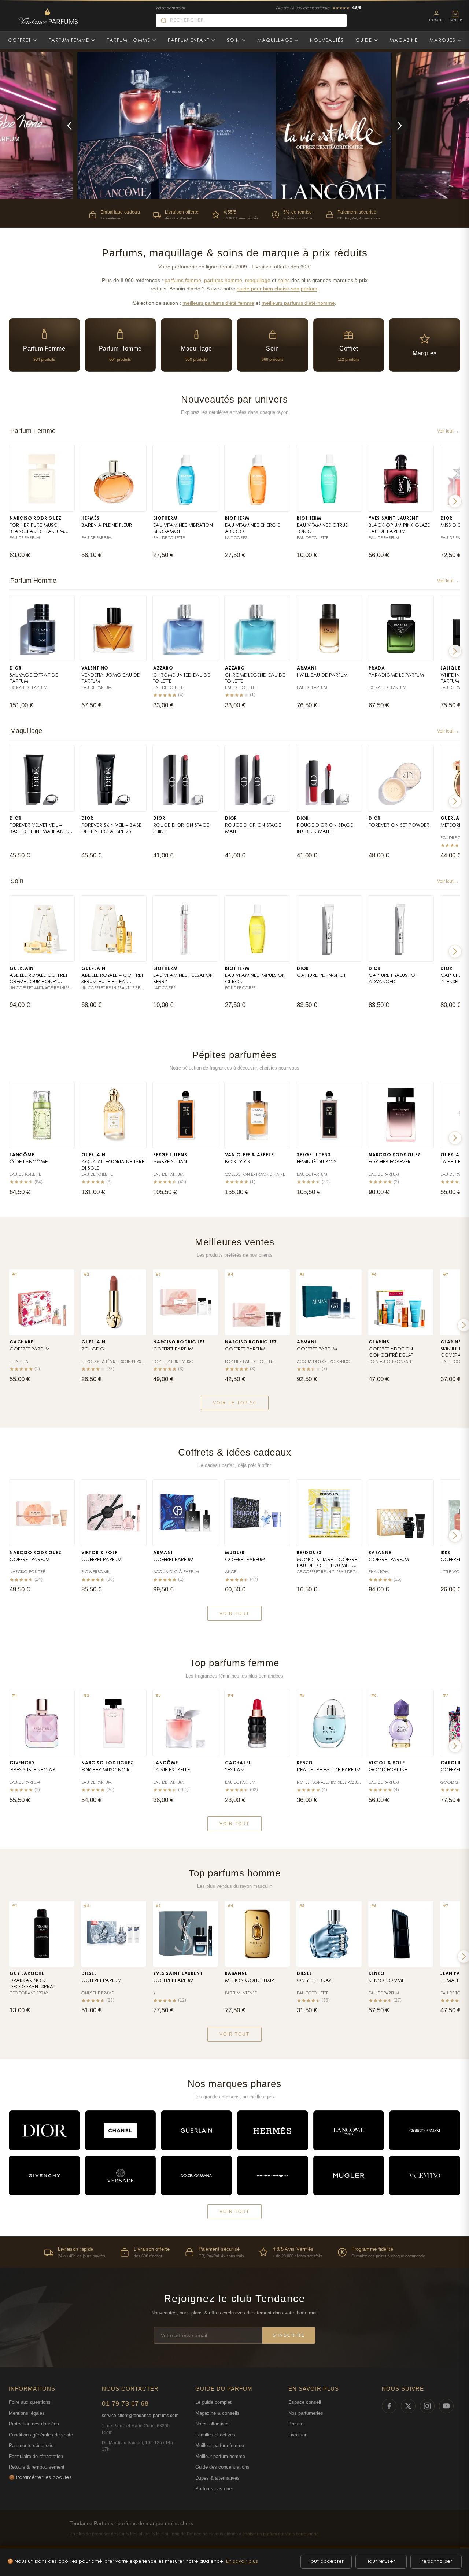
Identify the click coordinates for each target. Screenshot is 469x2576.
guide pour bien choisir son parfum (277, 289)
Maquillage (275, 40)
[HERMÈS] (273, 2130)
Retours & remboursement (37, 2467)
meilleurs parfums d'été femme (218, 303)
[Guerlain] (196, 2130)
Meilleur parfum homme (220, 2456)
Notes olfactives (213, 2424)
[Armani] (425, 2130)
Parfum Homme (128, 40)
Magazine (404, 40)
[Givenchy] (44, 2175)
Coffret (19, 40)
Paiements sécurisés (31, 2445)
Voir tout (234, 1613)
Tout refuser (381, 2562)
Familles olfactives (215, 2435)
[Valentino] (425, 2175)
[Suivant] (399, 126)
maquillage (258, 280)
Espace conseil (305, 2402)
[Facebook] (389, 2406)
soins (284, 280)
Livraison (298, 2435)
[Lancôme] (349, 2130)
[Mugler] (349, 2175)
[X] (408, 2406)
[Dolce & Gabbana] (196, 2175)
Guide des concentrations (222, 2467)
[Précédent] (70, 126)
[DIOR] (44, 2130)
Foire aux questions (30, 2402)
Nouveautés (327, 40)
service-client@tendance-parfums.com (140, 2416)
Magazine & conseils (217, 2413)
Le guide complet (213, 2402)
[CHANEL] (121, 2130)
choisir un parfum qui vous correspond (281, 2534)
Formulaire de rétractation (36, 2456)
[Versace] (121, 2175)
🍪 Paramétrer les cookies (40, 2478)
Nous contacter (171, 8)
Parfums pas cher (214, 2489)
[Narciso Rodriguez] (273, 2175)
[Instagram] (427, 2406)
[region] (234, 2252)
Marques (442, 40)
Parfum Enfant (189, 40)
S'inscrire (289, 2335)
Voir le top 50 (235, 1403)
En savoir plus (242, 2562)
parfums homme (223, 280)
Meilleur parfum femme (220, 2445)
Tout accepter (326, 2562)
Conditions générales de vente (41, 2435)
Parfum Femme (69, 40)
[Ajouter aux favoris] (65, 454)
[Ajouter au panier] (65, 504)
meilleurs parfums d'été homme (298, 303)
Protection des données (34, 2424)
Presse (296, 2424)
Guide (364, 40)
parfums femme (183, 280)
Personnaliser (436, 2562)
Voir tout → (448, 431)
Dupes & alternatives (217, 2478)
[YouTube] (446, 2406)
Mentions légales (27, 2413)
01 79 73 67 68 (125, 2403)
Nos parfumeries (306, 2413)
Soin (233, 40)
